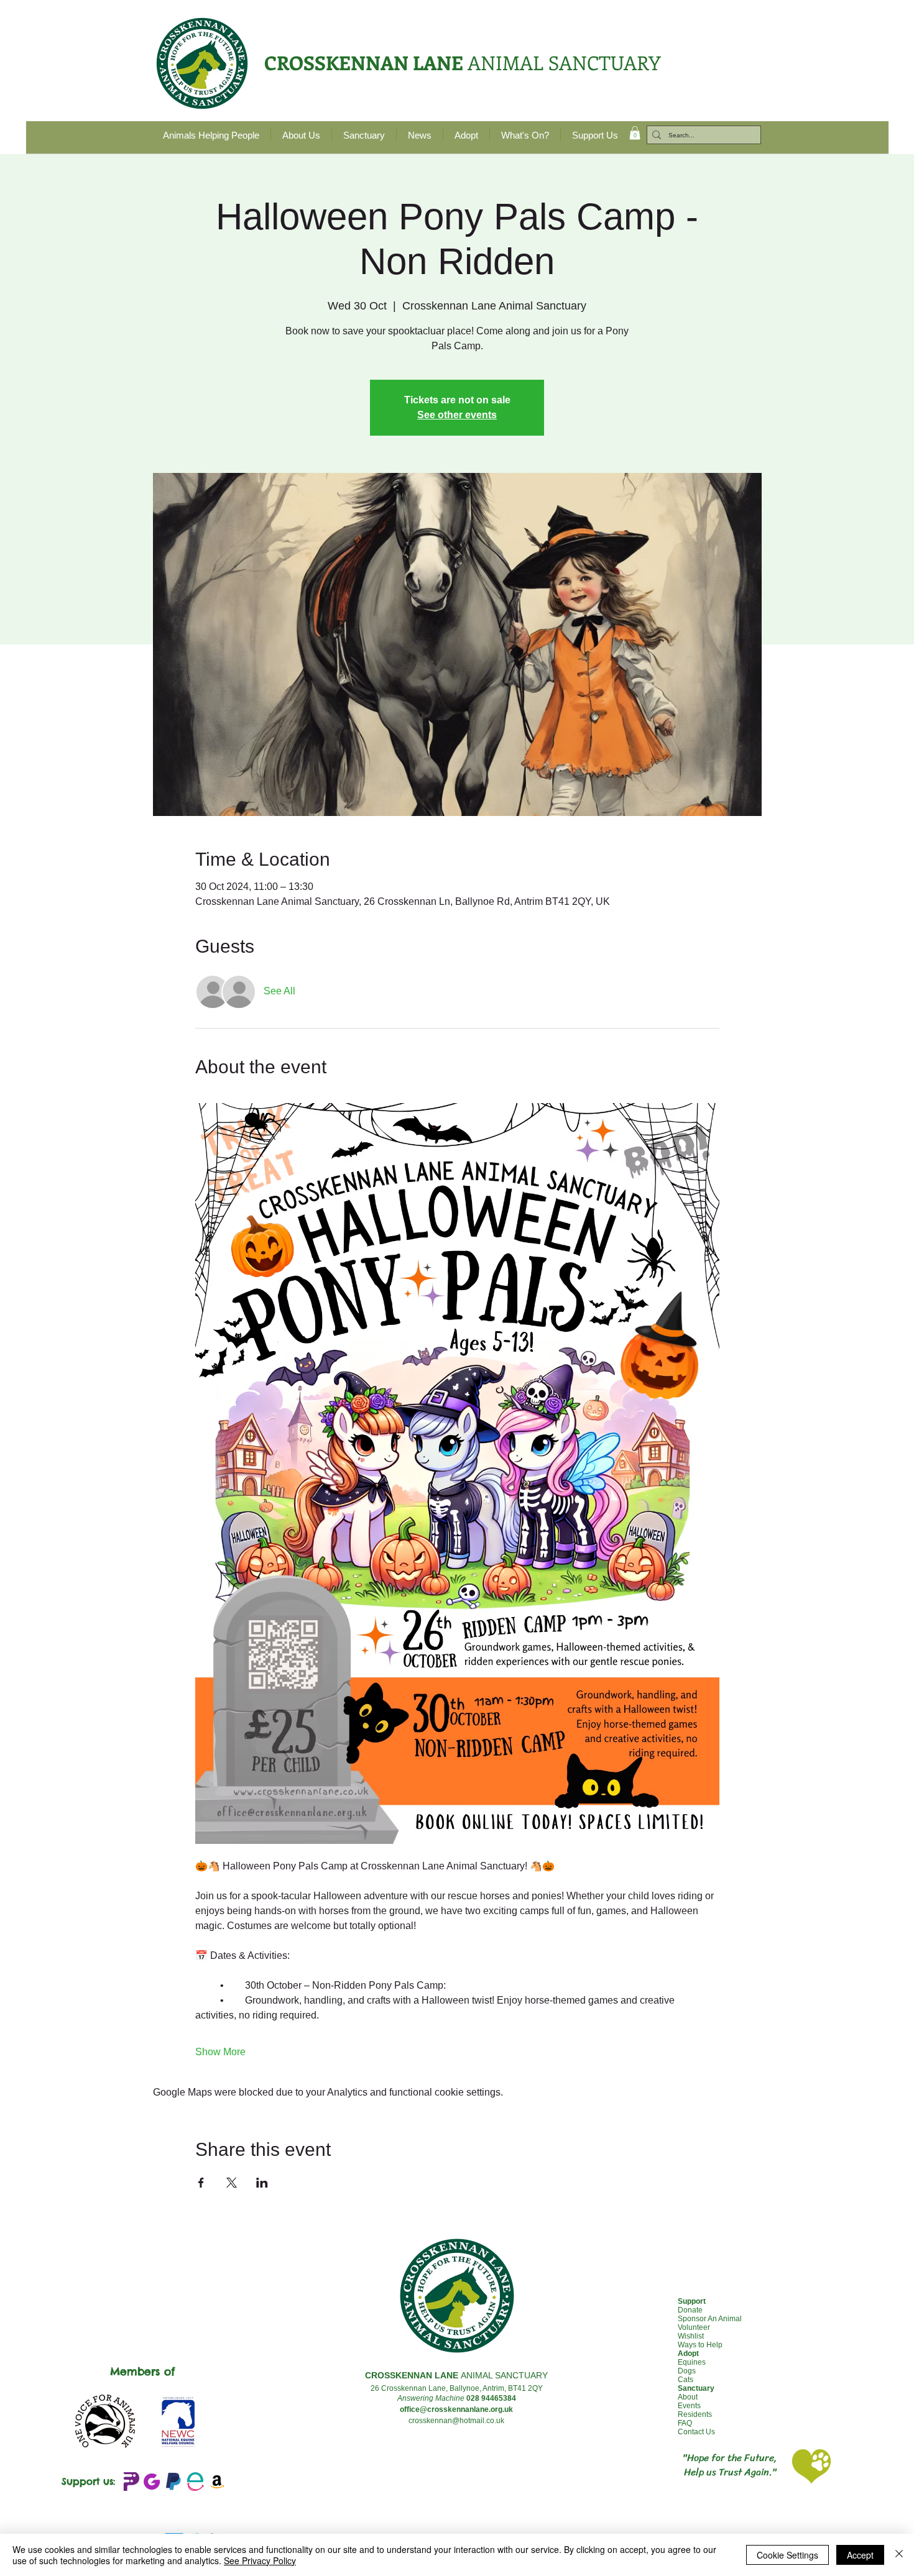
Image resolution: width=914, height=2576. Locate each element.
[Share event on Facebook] (201, 2183)
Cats (685, 2380)
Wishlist (691, 2336)
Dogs (687, 2371)
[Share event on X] (232, 2183)
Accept (860, 2555)
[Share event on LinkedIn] (262, 2183)
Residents (695, 2414)
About (688, 2397)
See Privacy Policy (260, 2560)
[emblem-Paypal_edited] (173, 2482)
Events (689, 2406)
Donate (690, 2310)
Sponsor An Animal (710, 2319)
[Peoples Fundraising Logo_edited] (130, 2482)
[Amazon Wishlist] (217, 2482)
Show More (220, 2052)
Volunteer (694, 2327)
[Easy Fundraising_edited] (195, 2482)
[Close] (899, 2555)
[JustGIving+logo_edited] (152, 2482)
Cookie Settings (787, 2555)
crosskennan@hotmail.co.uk (456, 2421)
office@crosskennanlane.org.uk (456, 2409)
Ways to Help (700, 2345)
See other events (457, 415)
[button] (635, 133)
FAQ (685, 2423)
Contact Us (696, 2432)
